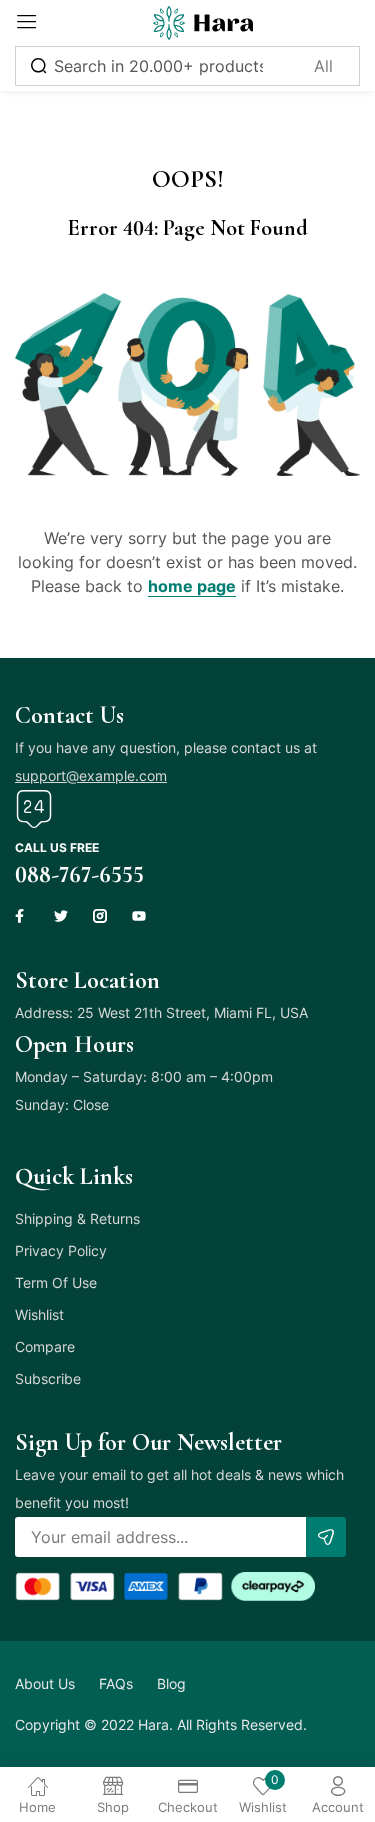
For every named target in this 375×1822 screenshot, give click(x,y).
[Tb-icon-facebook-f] (22, 916)
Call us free (57, 847)
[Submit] (326, 1537)
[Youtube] (139, 916)
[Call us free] (34, 809)
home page (192, 586)
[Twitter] (61, 916)
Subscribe (48, 1378)
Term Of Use (56, 1282)
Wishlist (39, 1314)
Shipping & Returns (77, 1218)
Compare (45, 1346)
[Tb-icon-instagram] (100, 916)
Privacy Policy (61, 1250)
